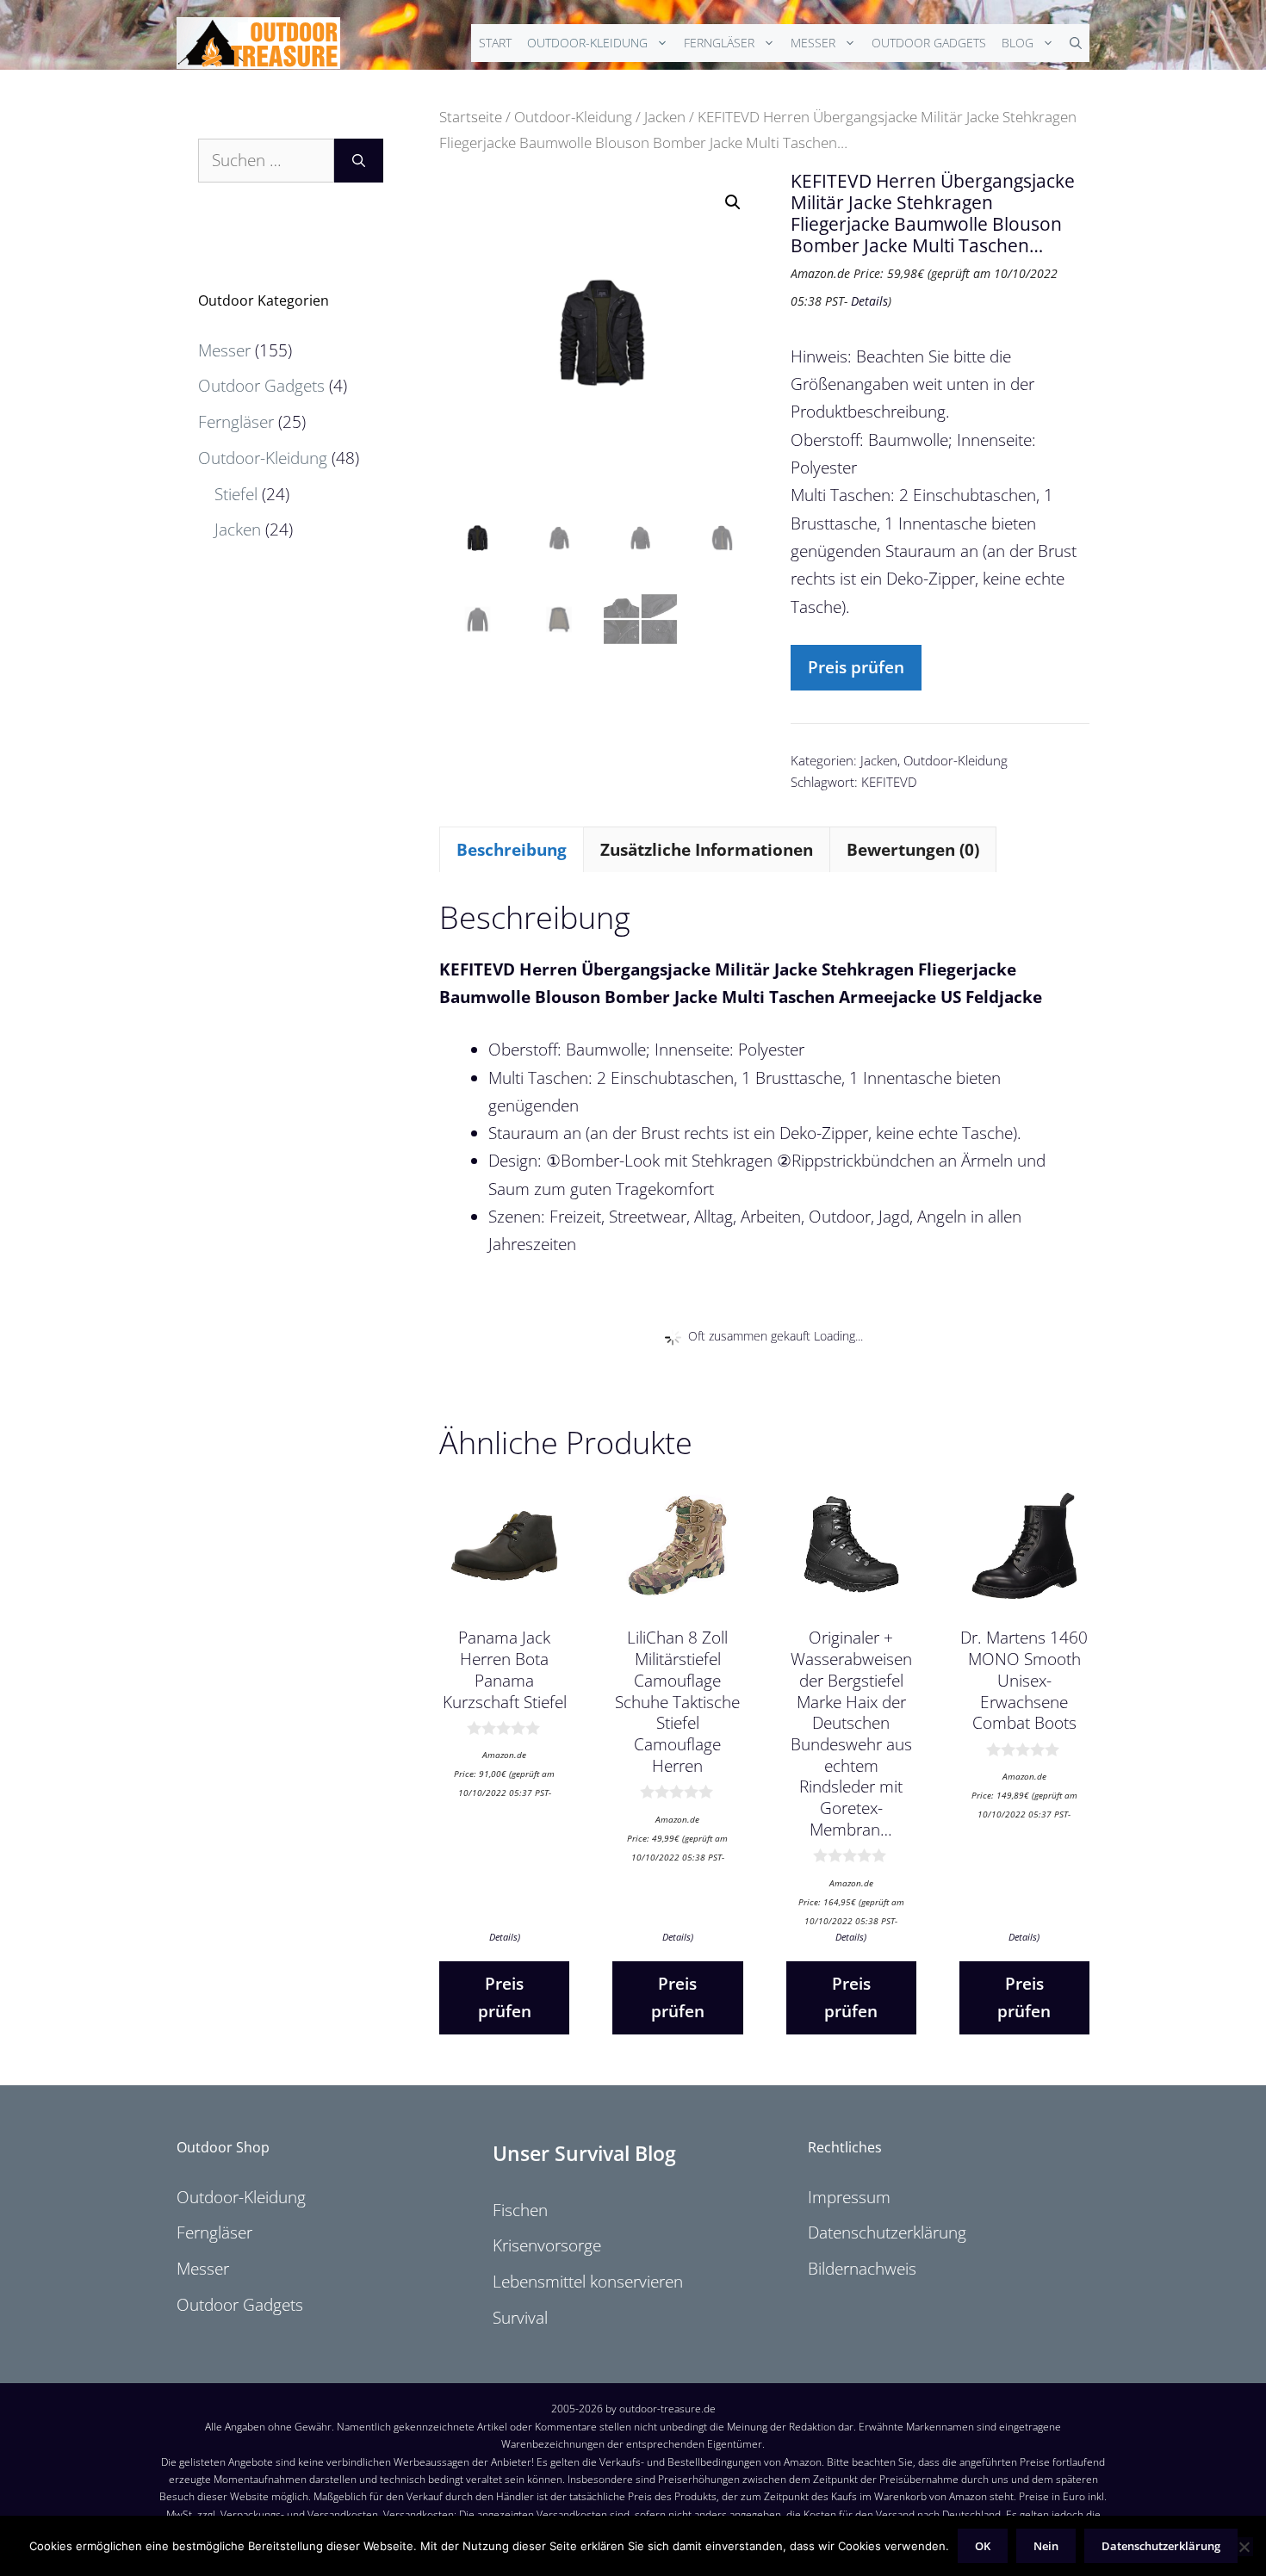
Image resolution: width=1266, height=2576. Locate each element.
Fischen (520, 2210)
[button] (733, 202)
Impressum (849, 2197)
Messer (813, 43)
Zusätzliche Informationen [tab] (707, 850)
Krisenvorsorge (547, 2245)
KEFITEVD (889, 782)
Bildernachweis (862, 2269)
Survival (520, 2318)
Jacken (665, 116)
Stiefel (236, 494)
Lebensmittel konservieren (588, 2282)
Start (495, 43)
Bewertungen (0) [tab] (913, 850)
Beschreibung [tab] (512, 850)
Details (869, 301)
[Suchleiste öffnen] (1076, 43)
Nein (1046, 2546)
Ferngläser (719, 43)
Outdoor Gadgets (929, 43)
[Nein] (1244, 2547)
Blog (1018, 43)
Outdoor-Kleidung (587, 43)
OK (983, 2546)
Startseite (471, 116)
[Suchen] (359, 161)
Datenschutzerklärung (887, 2232)
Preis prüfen (856, 667)
